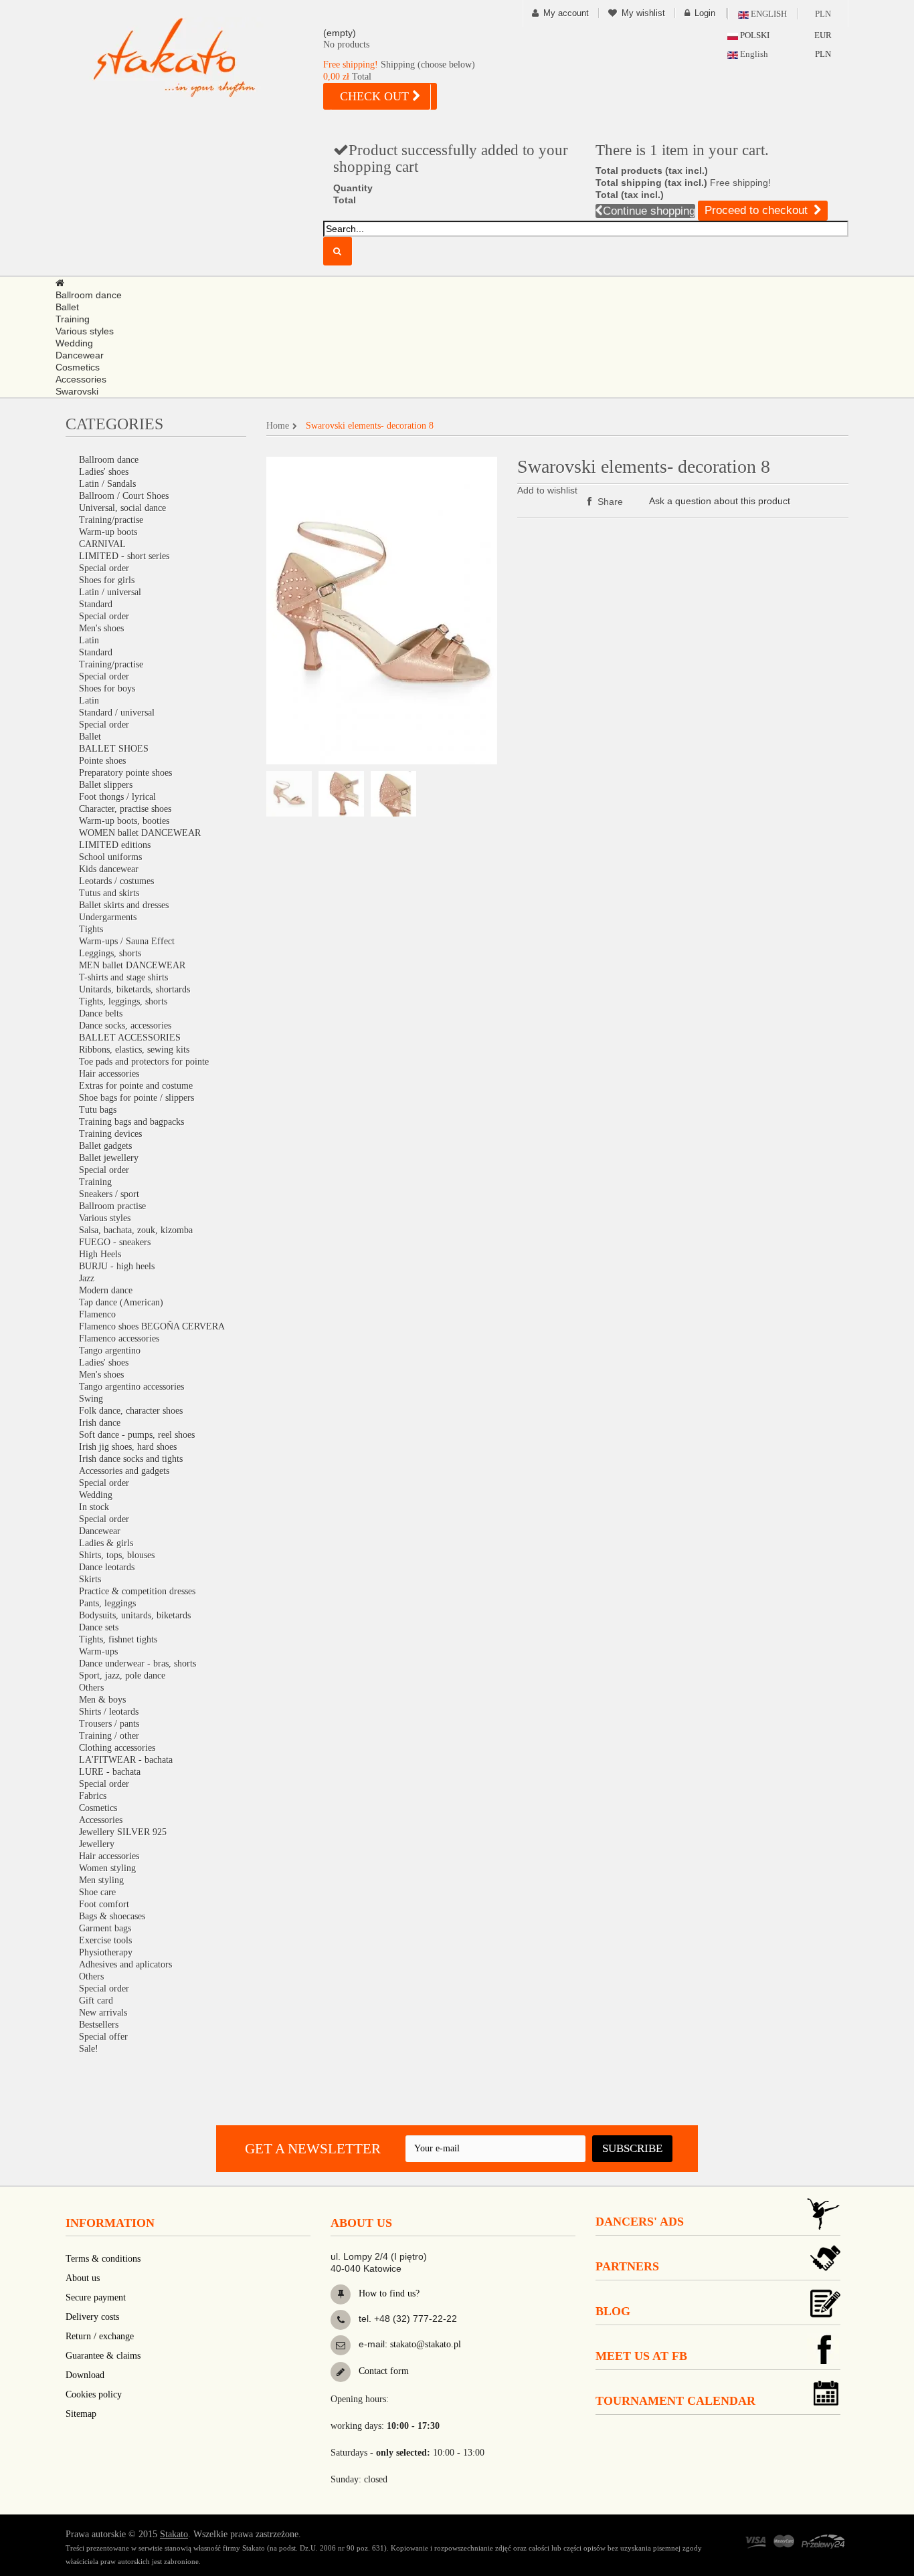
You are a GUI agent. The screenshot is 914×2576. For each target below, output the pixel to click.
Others (91, 1688)
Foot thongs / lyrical (117, 797)
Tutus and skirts (109, 893)
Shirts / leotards (109, 1712)
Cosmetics (98, 1808)
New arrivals (103, 2013)
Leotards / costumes (116, 881)
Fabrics (93, 1796)
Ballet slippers (106, 785)
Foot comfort (104, 1904)
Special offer (103, 2037)
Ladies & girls (106, 1543)
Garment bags (105, 1928)
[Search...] (338, 251)
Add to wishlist (547, 490)
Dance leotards (107, 1567)
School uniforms (110, 857)
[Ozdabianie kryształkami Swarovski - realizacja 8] (289, 794)
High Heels (100, 1254)
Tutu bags (98, 1110)
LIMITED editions (115, 845)
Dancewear (100, 1531)
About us (83, 2278)
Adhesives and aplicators (125, 1964)
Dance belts (101, 1013)
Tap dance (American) (121, 1302)
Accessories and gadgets (124, 1471)
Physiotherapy (106, 1952)
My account (566, 13)
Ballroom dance (109, 460)
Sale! (89, 2049)
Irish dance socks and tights (131, 1459)
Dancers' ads (640, 2222)
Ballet (90, 737)
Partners (627, 2266)
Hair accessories (109, 1074)
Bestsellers (99, 2025)
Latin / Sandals (107, 484)
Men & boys (102, 1700)
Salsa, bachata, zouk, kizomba (136, 1230)
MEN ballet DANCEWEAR (132, 965)
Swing (91, 1399)
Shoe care (97, 1892)
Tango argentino (110, 1351)
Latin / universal (110, 592)
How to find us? (388, 2293)
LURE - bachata (110, 1772)
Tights (91, 929)
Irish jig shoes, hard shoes (128, 1447)
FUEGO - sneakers (115, 1242)
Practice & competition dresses (137, 1591)
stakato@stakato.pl (426, 2344)
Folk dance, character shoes (131, 1411)
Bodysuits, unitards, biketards (135, 1615)
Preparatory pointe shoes (125, 773)
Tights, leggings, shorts (123, 1001)
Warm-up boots (108, 532)
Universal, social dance (122, 508)
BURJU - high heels (117, 1266)
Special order (104, 568)
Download (85, 2375)
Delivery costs (92, 2317)
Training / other (109, 1736)
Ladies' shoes (104, 472)
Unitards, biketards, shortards (134, 989)
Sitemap (81, 2414)
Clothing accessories (117, 1748)
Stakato (174, 2534)
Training (95, 1182)
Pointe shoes (102, 761)
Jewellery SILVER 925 (123, 1832)
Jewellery (97, 1844)
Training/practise (111, 520)
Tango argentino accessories (131, 1387)
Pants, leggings (107, 1603)
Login (705, 13)
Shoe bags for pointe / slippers (136, 1098)
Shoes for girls (107, 580)
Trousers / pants (109, 1724)
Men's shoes (101, 628)
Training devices (110, 1134)
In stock (94, 1507)
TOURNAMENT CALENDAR (675, 2401)
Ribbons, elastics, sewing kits (134, 1050)
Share (609, 502)
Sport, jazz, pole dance (122, 1676)
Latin (89, 640)
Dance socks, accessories (125, 1026)
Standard (96, 604)
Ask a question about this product (720, 501)
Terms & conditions (103, 2259)
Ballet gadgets (105, 1146)
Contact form (382, 2371)
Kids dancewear (109, 869)
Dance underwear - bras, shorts (138, 1663)
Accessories (101, 1820)
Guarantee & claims (103, 2356)
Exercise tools (105, 1940)
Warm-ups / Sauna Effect (127, 941)
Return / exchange (100, 2336)
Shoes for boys (107, 688)
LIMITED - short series (124, 556)
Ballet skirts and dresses (124, 905)
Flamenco (97, 1314)
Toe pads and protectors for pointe (144, 1062)
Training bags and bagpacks (131, 1122)
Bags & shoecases (112, 1916)
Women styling (107, 1868)
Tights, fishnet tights (118, 1639)
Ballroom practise (112, 1206)
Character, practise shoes (125, 809)
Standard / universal (117, 713)
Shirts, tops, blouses (117, 1555)
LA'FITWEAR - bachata (126, 1760)
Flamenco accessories (119, 1338)
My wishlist (643, 13)
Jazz (87, 1278)
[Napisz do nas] (341, 2345)
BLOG (613, 2311)
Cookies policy (94, 2394)
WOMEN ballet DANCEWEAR (140, 833)
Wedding (96, 1495)
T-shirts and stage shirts (123, 977)
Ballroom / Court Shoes (124, 496)
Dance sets (99, 1627)
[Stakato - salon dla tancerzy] (196, 57)
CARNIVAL (102, 544)
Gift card (96, 2001)
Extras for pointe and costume (136, 1086)
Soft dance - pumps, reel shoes (137, 1435)
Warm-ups (98, 1651)
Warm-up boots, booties (124, 821)
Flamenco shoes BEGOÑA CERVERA (152, 1326)
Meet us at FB (641, 2356)
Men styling (101, 1880)
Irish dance (100, 1423)
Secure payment (96, 2297)
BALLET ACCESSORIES (130, 1038)
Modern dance (106, 1290)
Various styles (105, 1218)
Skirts (90, 1579)
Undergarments (108, 917)
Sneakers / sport (109, 1194)
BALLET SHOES (114, 749)
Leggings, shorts (110, 953)
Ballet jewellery (109, 1158)
